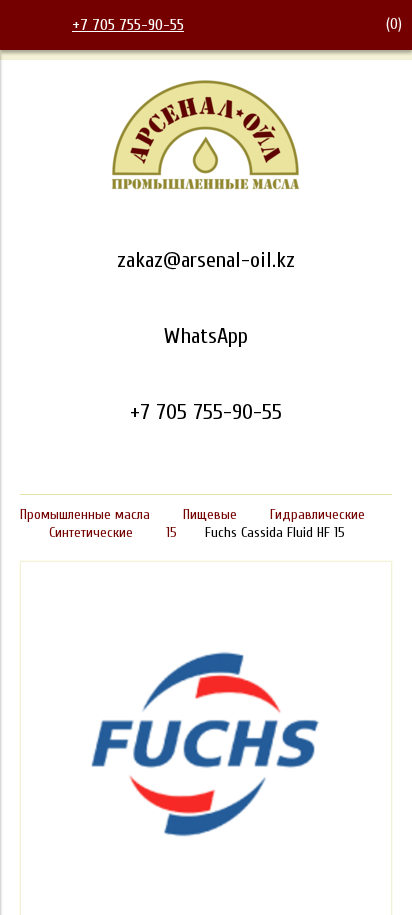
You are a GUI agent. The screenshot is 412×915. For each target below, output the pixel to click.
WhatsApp (206, 336)
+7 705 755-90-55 (128, 25)
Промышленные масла (85, 514)
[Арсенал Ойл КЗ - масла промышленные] (206, 186)
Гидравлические (317, 514)
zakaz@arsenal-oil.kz (206, 260)
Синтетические (91, 532)
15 (171, 532)
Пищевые (210, 514)
